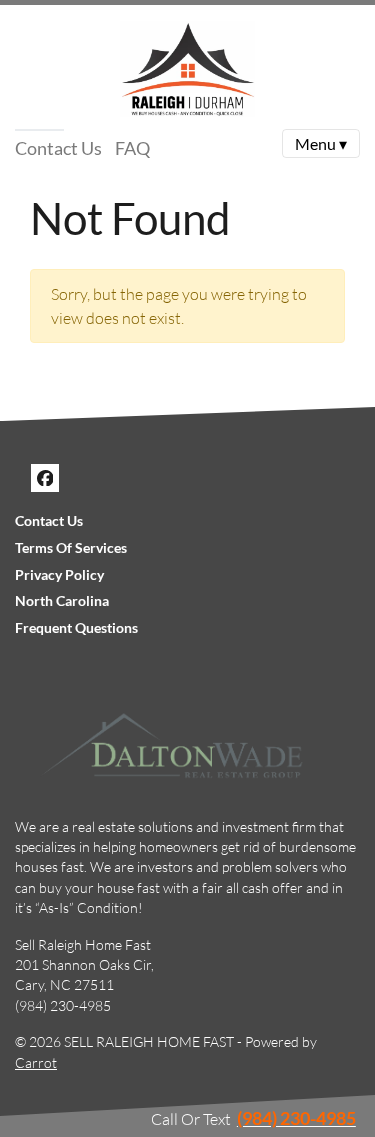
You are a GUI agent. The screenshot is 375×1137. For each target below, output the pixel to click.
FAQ (132, 148)
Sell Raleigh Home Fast (83, 944)
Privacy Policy (59, 575)
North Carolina (62, 601)
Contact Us (58, 148)
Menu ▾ (321, 143)
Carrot (36, 1062)
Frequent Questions (76, 628)
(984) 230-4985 (63, 1005)
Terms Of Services (71, 548)
